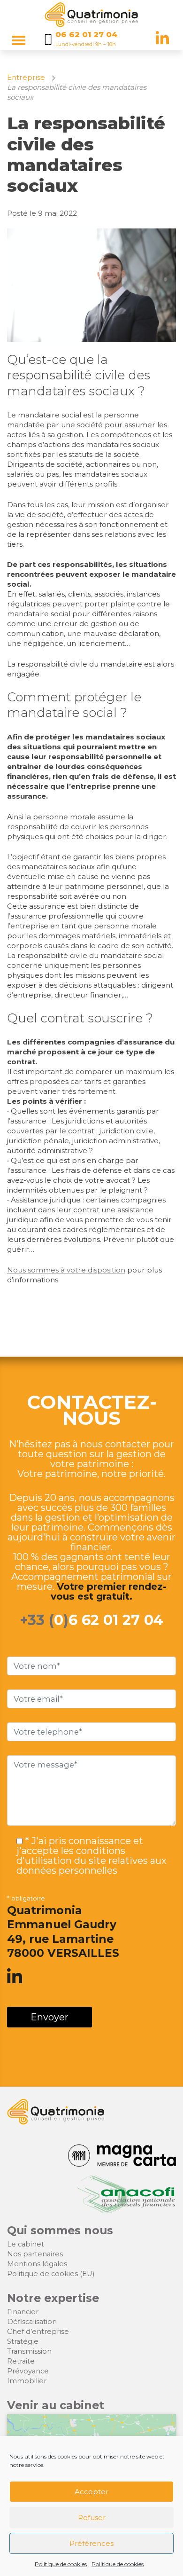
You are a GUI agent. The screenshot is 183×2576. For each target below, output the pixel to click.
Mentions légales (37, 2264)
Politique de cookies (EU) (51, 2274)
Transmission (29, 2351)
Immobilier (27, 2381)
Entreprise (26, 77)
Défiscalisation (32, 2322)
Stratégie (23, 2341)
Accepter (91, 2492)
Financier (23, 2312)
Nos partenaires (35, 2254)
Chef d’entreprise (38, 2332)
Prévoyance (28, 2371)
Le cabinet (26, 2244)
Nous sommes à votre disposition (66, 1270)
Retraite (21, 2361)
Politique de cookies (61, 2564)
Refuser (92, 2517)
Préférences (91, 2543)
